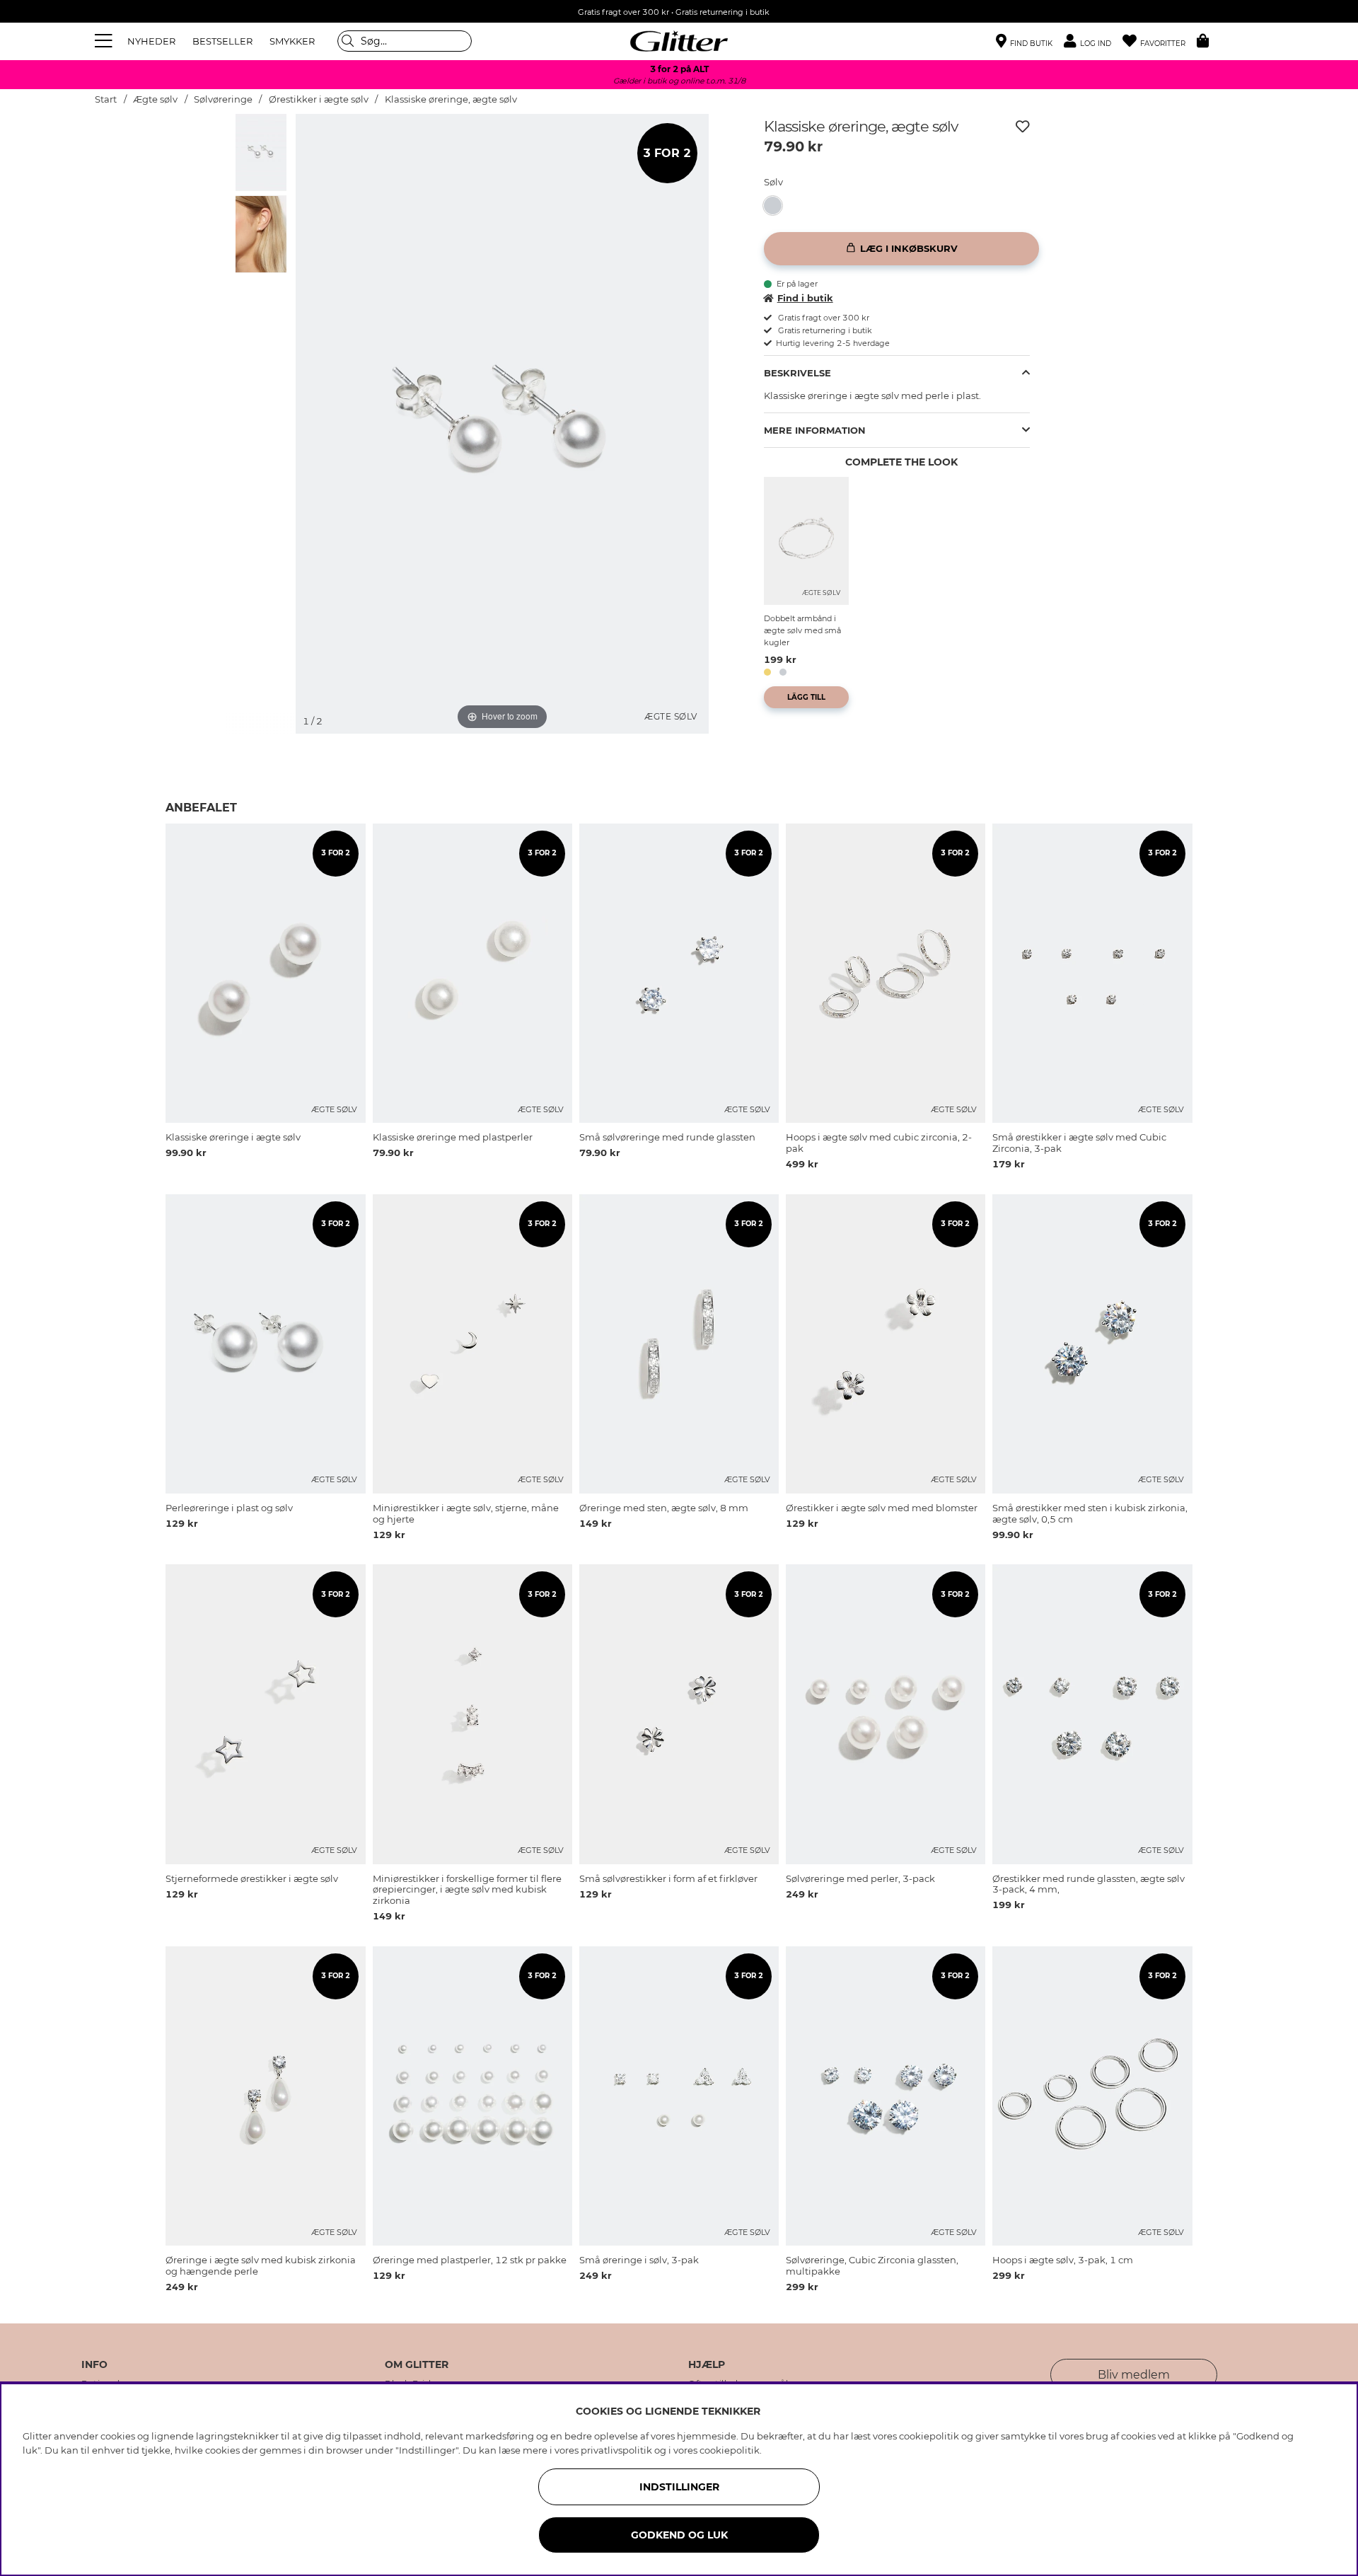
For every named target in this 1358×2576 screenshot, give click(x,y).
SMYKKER (292, 41)
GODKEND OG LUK (679, 2535)
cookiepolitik (730, 2450)
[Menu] (105, 41)
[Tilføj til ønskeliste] (1023, 127)
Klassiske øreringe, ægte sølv (451, 99)
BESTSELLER (222, 41)
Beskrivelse (797, 373)
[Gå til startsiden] (679, 41)
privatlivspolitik (616, 2450)
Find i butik (805, 298)
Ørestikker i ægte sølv (319, 99)
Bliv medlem (1134, 2375)
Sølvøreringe (224, 99)
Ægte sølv (155, 99)
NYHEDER (151, 41)
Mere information (815, 430)
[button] (1093, 41)
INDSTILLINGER (679, 2487)
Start (106, 99)
